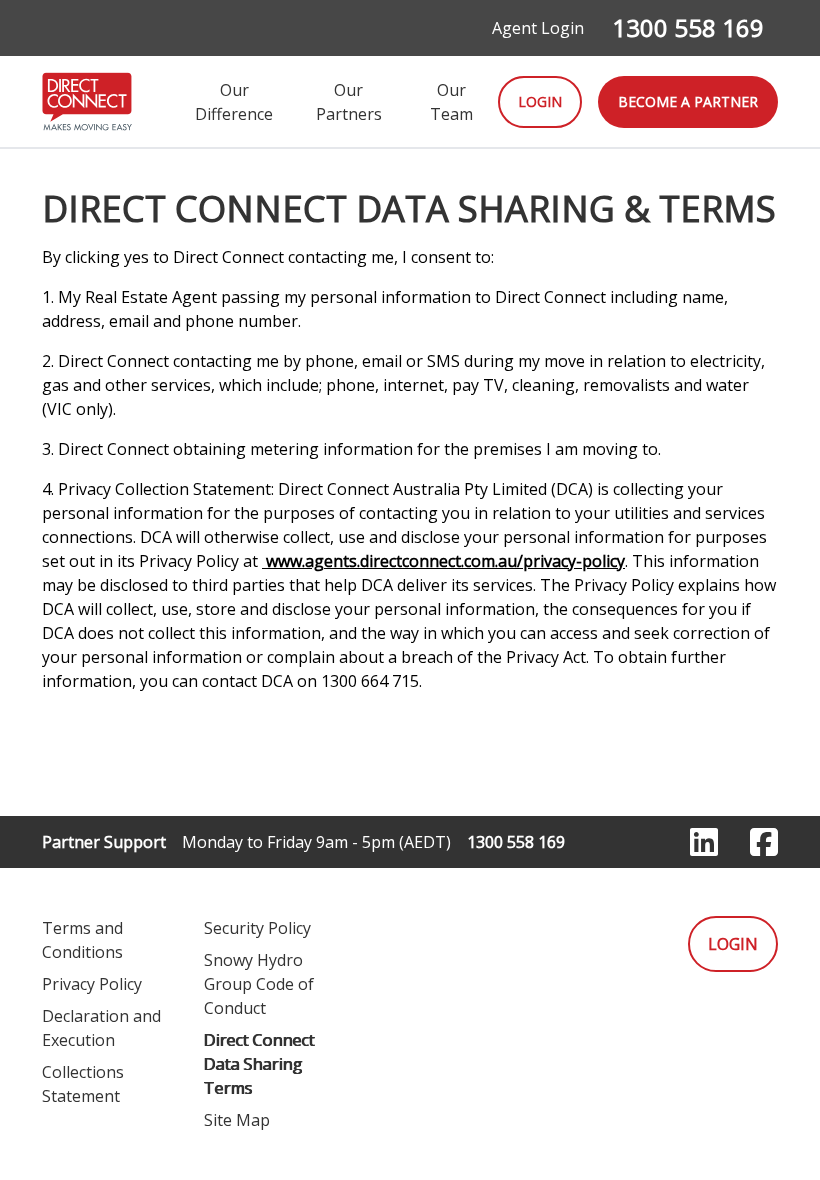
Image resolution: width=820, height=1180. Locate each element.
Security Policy (257, 928)
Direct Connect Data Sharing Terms (259, 1064)
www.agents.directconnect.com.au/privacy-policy (443, 561)
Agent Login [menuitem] (538, 28)
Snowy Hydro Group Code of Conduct (259, 984)
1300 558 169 (688, 27)
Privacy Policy (92, 984)
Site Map (237, 1120)
